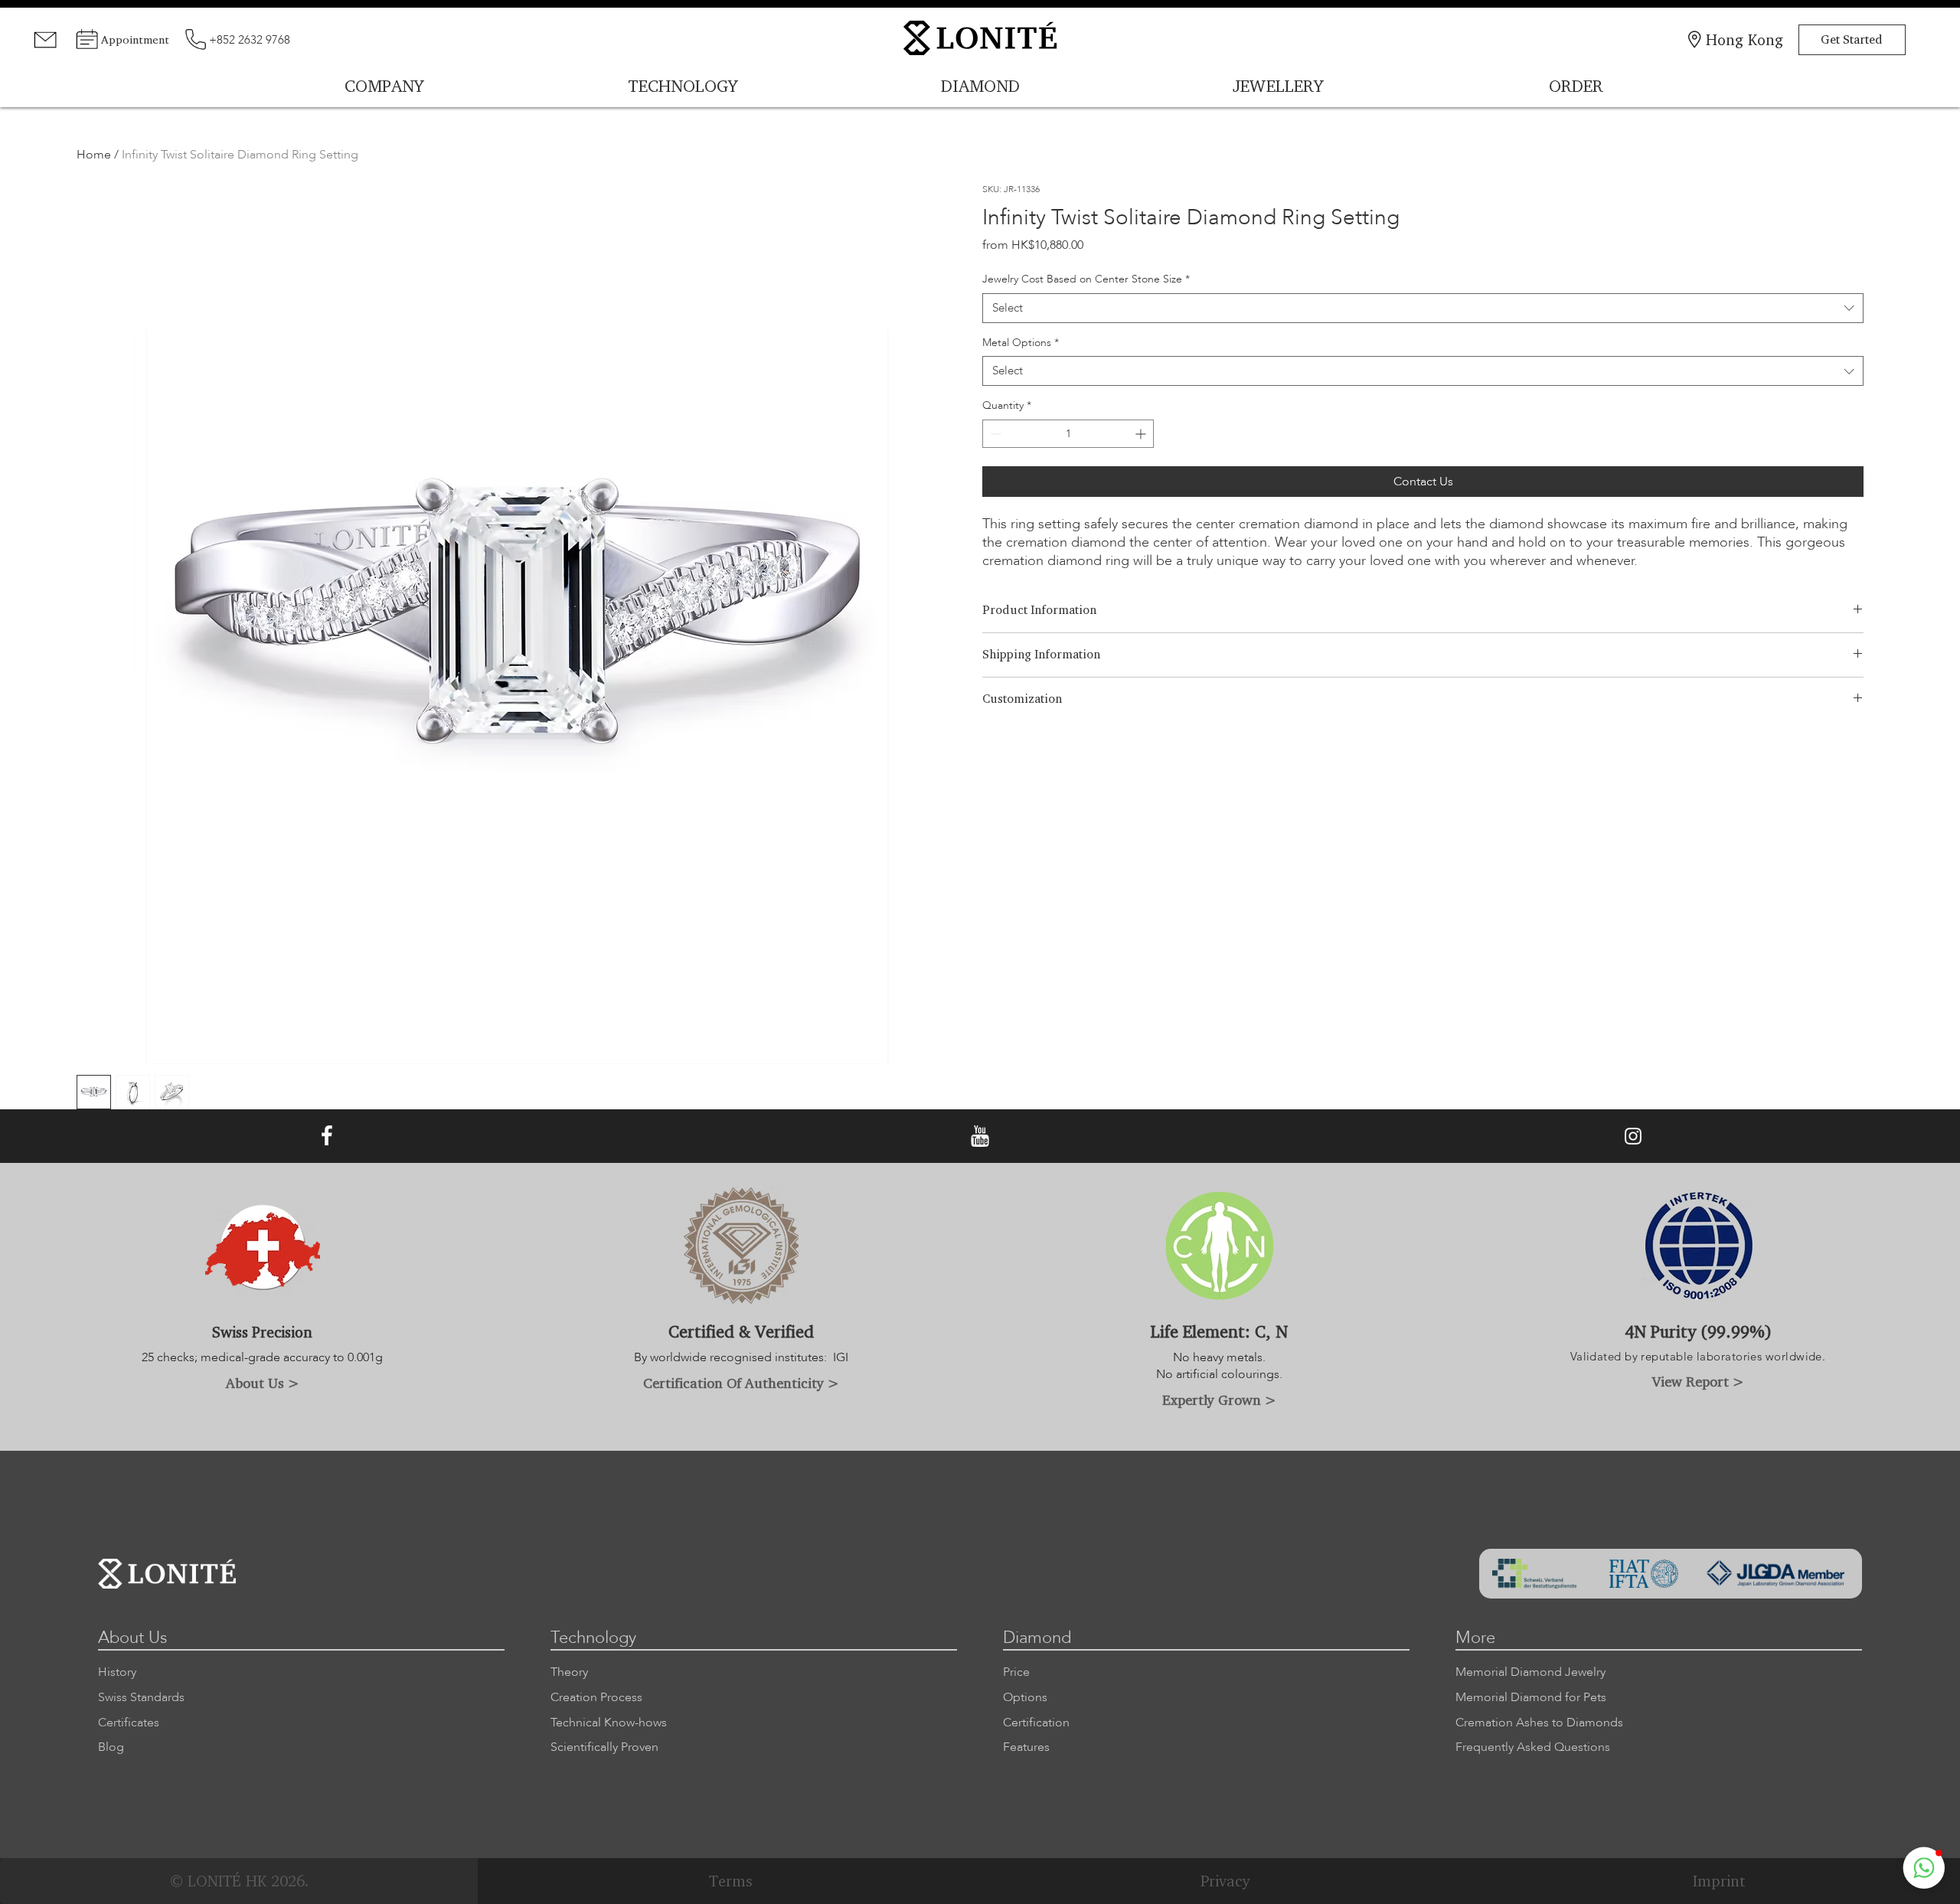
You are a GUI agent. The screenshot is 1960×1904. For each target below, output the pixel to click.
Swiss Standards (141, 1697)
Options (1025, 1697)
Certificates (129, 1723)
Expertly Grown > (1219, 1399)
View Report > (1698, 1381)
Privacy (1225, 1881)
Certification (1036, 1723)
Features (1026, 1747)
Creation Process (596, 1697)
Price (1016, 1672)
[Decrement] (994, 434)
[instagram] (1633, 1137)
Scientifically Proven (604, 1747)
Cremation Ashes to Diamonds (1539, 1723)
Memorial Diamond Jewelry (1530, 1672)
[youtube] (980, 1137)
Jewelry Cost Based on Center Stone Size (1086, 279)
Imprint (1719, 1881)
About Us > (263, 1383)
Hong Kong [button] (1744, 39)
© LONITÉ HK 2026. (239, 1881)
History (117, 1672)
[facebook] (327, 1137)
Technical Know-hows (609, 1723)
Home (94, 155)
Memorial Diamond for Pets (1531, 1697)
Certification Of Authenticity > (741, 1383)
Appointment (135, 39)
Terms (731, 1881)
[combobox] (1423, 308)
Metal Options (1021, 343)
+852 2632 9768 (250, 40)
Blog (111, 1747)
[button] (1924, 1868)
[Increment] (1142, 434)
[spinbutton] (1068, 434)
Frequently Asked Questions (1533, 1747)
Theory (569, 1672)
